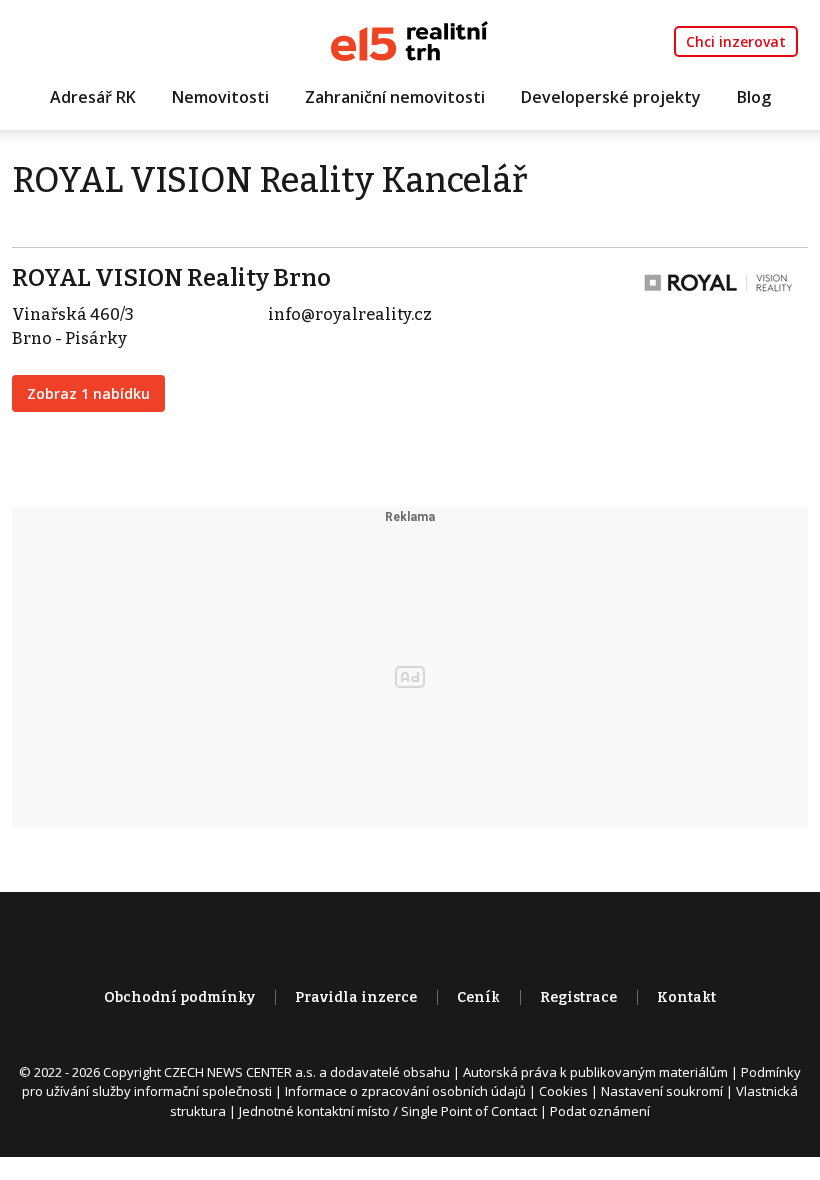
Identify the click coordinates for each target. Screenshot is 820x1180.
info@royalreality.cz (350, 314)
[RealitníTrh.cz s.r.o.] (409, 39)
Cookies (563, 1091)
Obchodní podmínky (179, 997)
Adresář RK (93, 97)
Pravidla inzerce (356, 997)
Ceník (478, 997)
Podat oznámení (600, 1111)
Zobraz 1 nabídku (88, 393)
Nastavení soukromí (662, 1091)
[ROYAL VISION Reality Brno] (718, 281)
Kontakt (686, 997)
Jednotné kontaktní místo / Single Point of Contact (388, 1111)
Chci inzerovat (736, 41)
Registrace (578, 997)
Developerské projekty (611, 97)
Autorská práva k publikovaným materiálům (595, 1072)
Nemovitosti (220, 97)
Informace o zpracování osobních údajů (405, 1091)
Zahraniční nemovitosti (395, 97)
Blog (754, 97)
